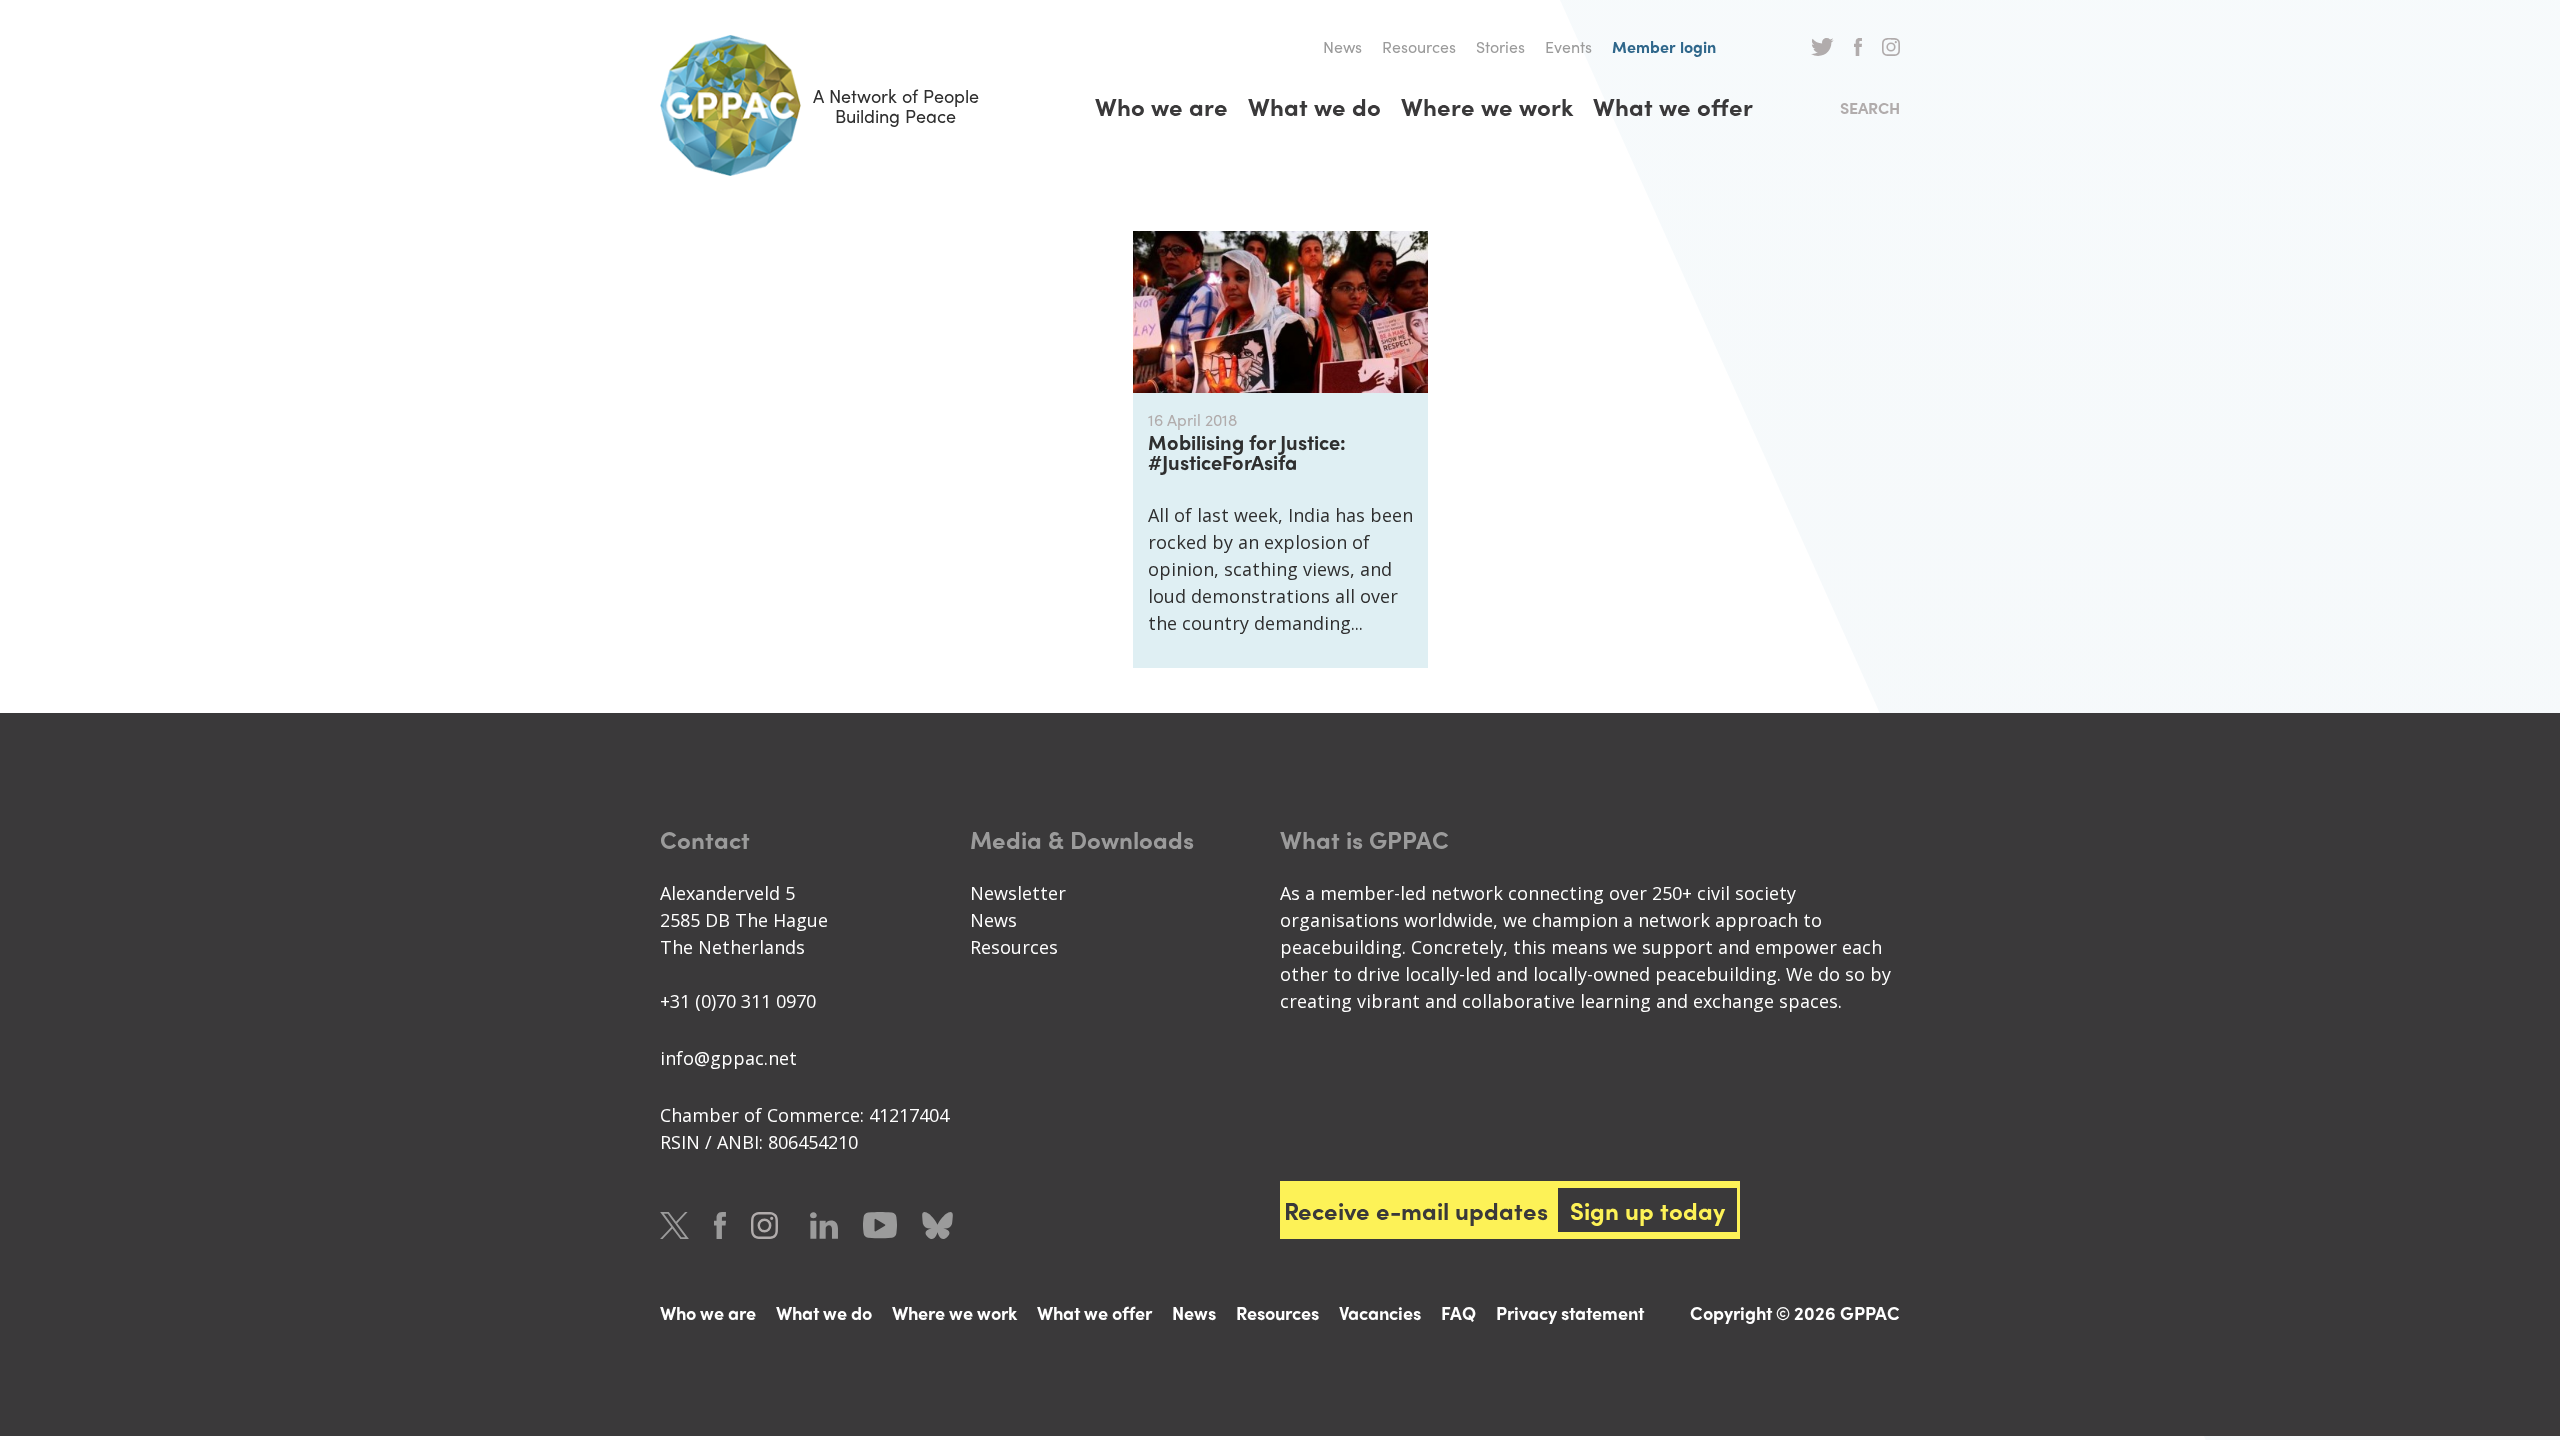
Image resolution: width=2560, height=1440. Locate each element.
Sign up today (1647, 1210)
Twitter (1822, 47)
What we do (1314, 106)
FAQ (1458, 1312)
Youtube (880, 1225)
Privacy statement (1570, 1312)
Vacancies (1380, 1312)
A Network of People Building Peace (896, 105)
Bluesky (937, 1225)
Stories (1500, 46)
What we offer (1673, 106)
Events (1568, 46)
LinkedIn (824, 1225)
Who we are (1161, 106)
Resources (1419, 46)
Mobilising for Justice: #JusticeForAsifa (1247, 451)
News (1342, 46)
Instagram (1891, 47)
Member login (1664, 46)
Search (1870, 107)
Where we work (1487, 106)
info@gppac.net (728, 1058)
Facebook (1858, 47)
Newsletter (1018, 893)
